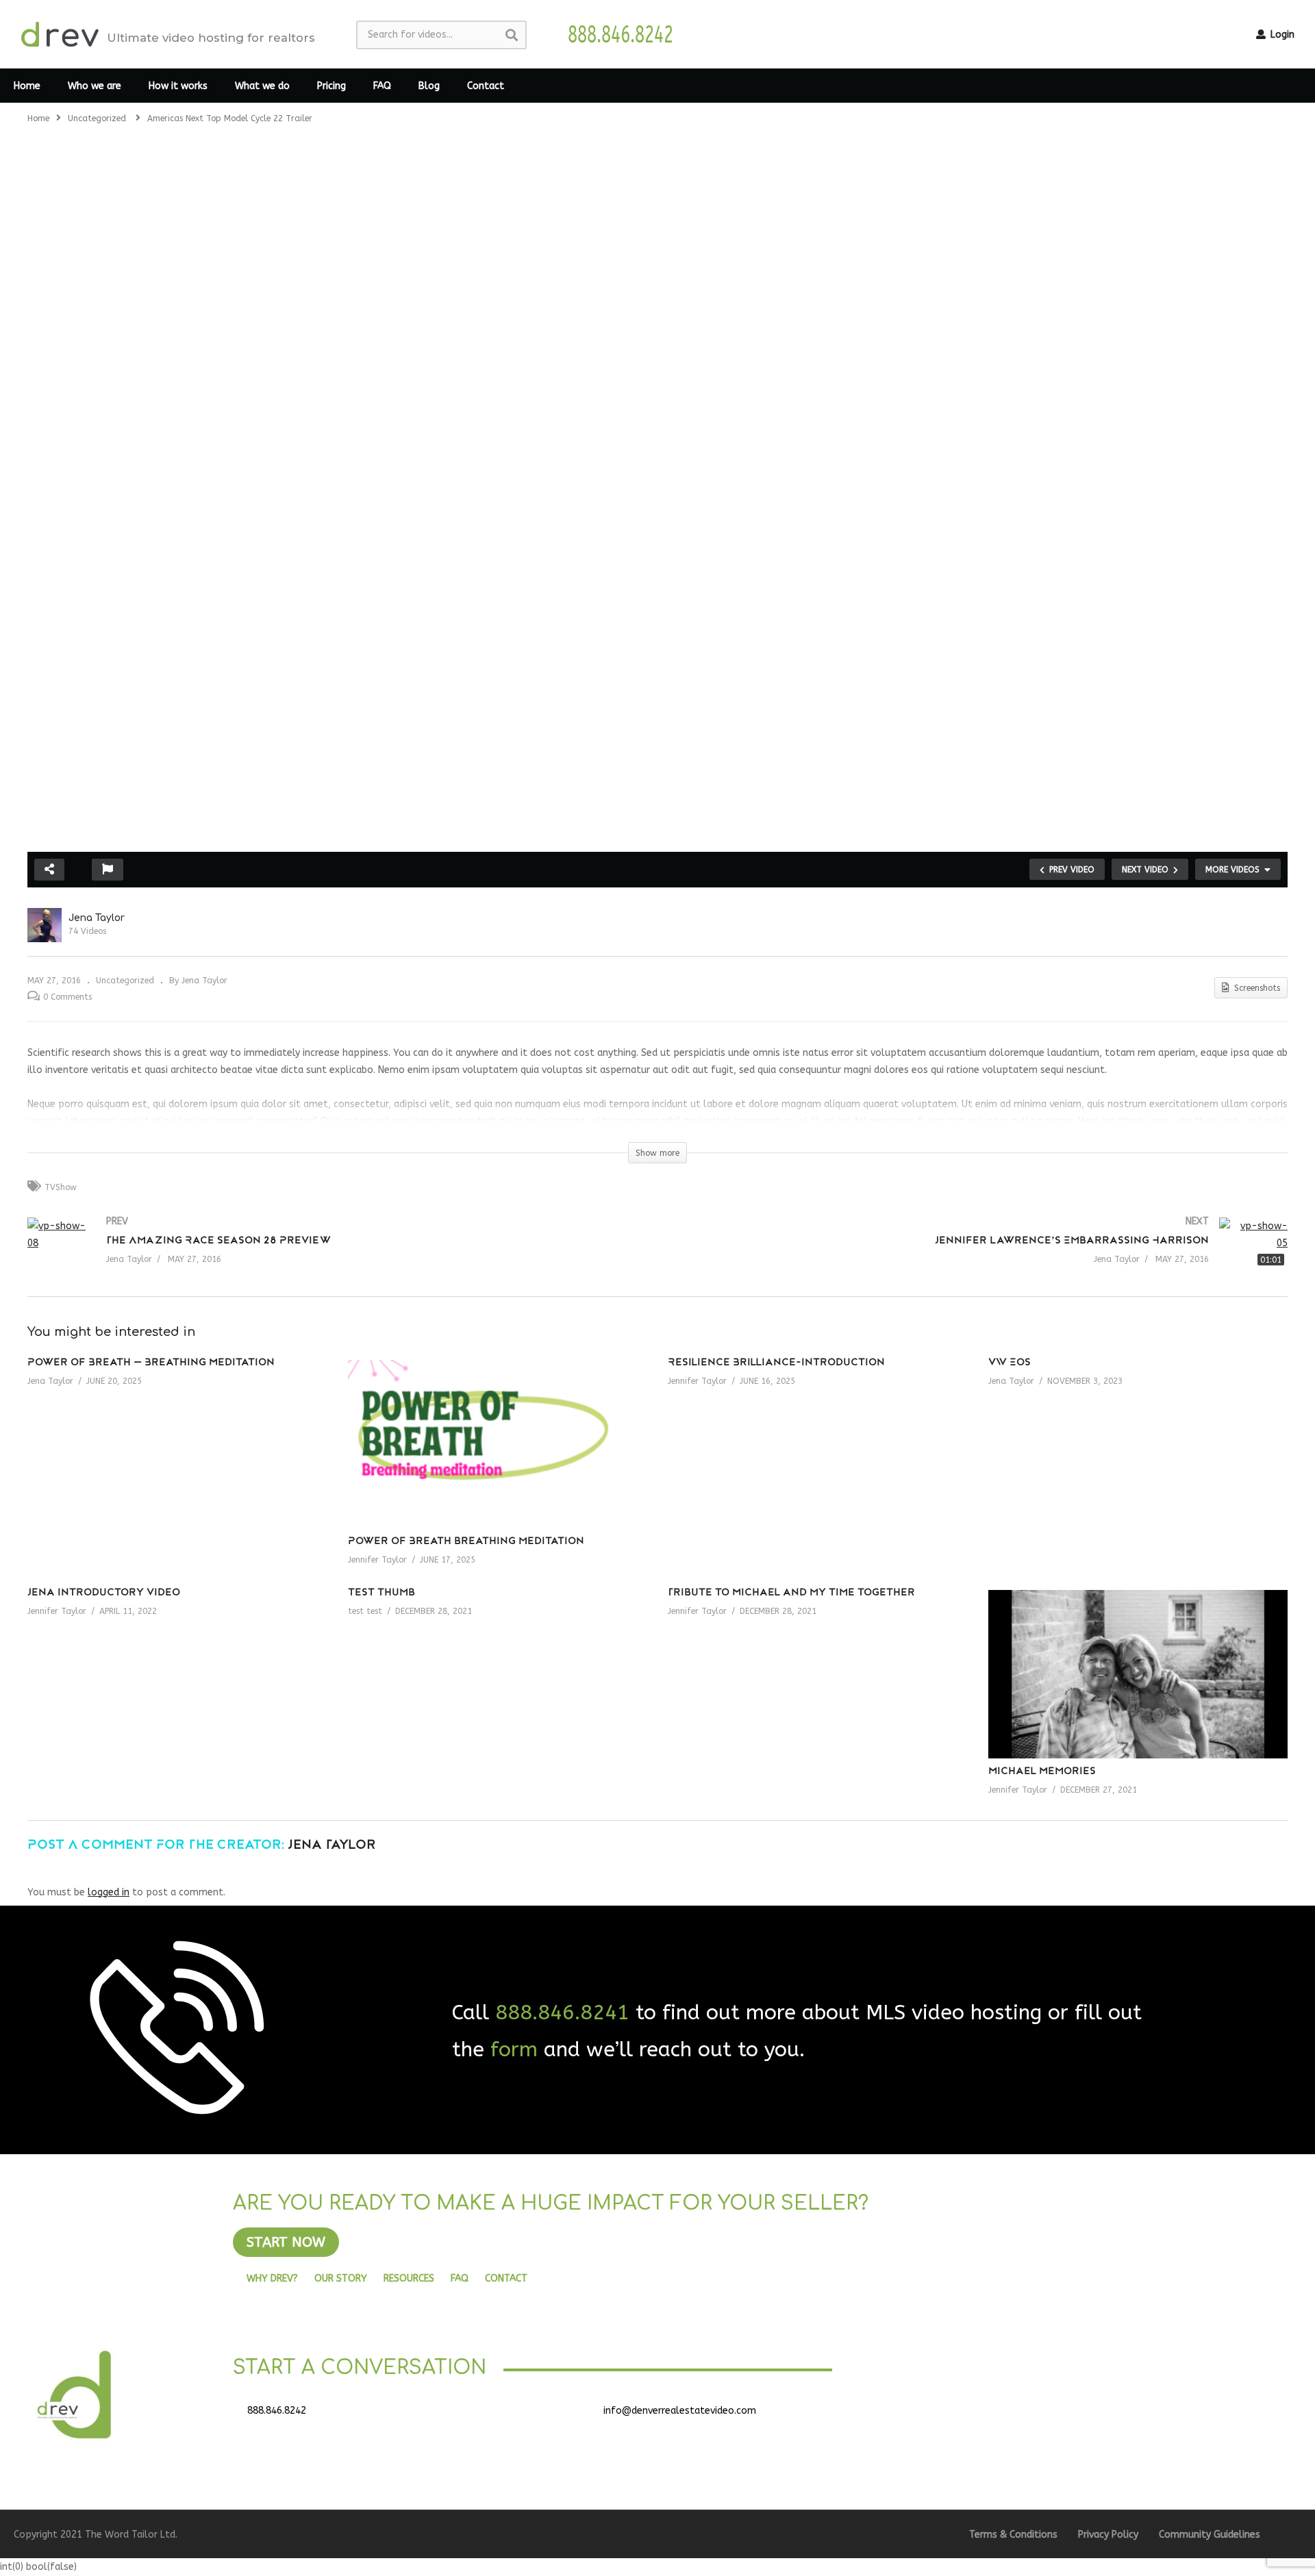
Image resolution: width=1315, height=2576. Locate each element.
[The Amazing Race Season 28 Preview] (336, 1257)
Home (27, 86)
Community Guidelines (1210, 2535)
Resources (409, 2278)
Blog (429, 86)
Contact (486, 86)
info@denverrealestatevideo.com (680, 2411)
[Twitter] (993, 2416)
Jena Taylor (97, 918)
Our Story (341, 2278)
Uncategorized (125, 981)
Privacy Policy (1108, 2535)
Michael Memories (1042, 1772)
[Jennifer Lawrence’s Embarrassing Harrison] (979, 1257)
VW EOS (1010, 1363)
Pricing (331, 86)
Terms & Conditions (1013, 2535)
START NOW (286, 2242)
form (514, 2049)
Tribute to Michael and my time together (791, 1593)
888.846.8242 (277, 2411)
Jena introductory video (104, 1593)
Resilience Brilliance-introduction (776, 1363)
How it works (178, 86)
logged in (109, 1892)
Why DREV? (272, 2278)
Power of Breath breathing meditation (466, 1542)
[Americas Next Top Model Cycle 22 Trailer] (498, 1444)
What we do (262, 86)
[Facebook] (959, 2416)
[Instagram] (1062, 2416)
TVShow (61, 1187)
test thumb (381, 1593)
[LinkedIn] (1027, 2416)
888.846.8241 (562, 2012)
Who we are (95, 86)
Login (1281, 35)
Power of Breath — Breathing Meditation (151, 1363)
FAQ (382, 86)
